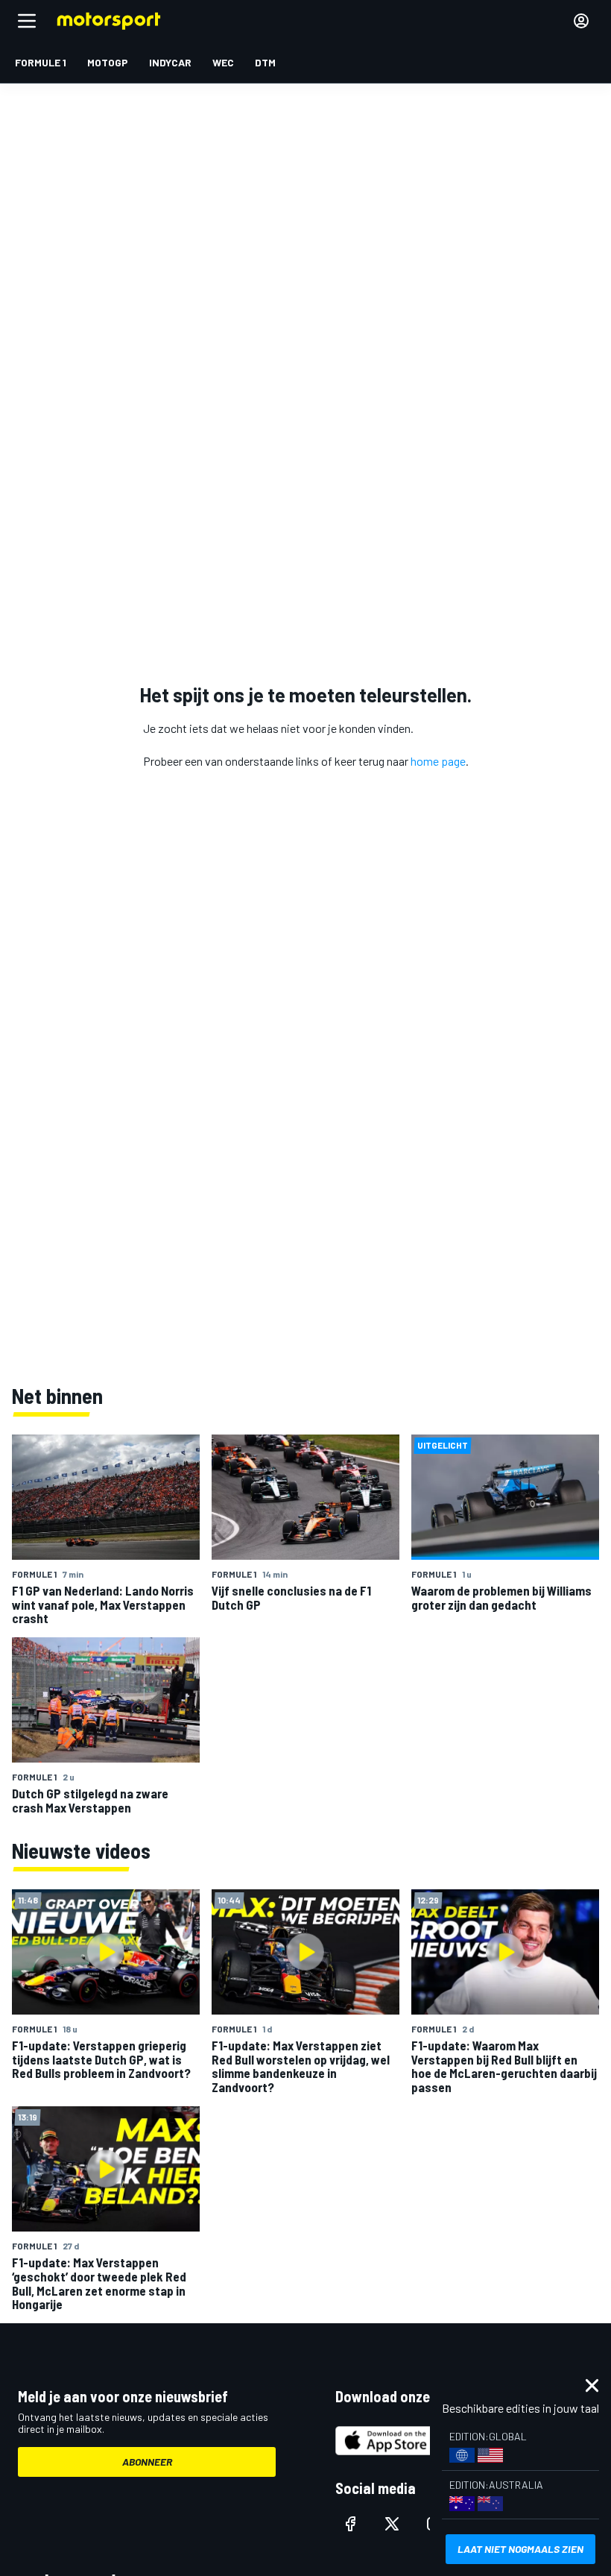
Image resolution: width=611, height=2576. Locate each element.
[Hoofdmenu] (27, 21)
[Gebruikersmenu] (581, 21)
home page (438, 761)
